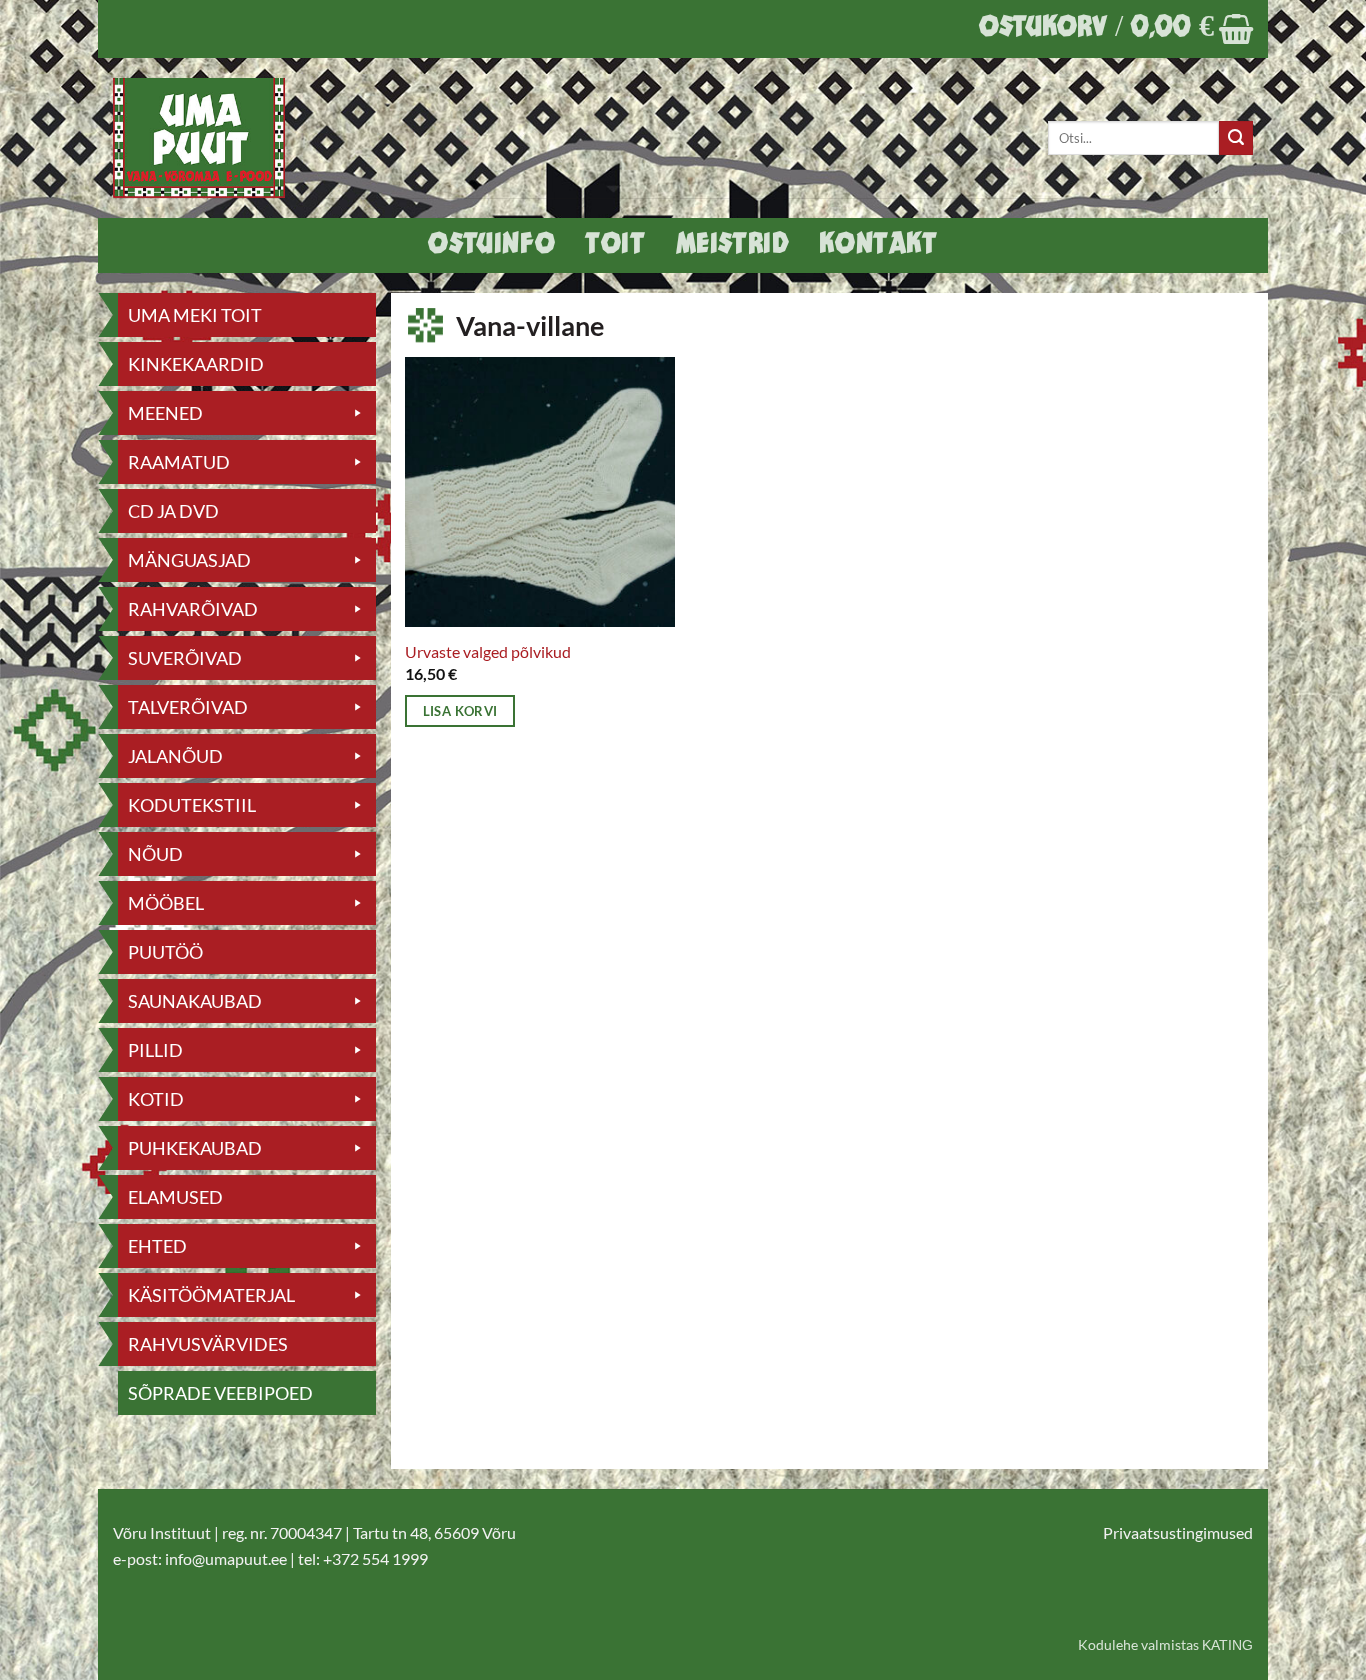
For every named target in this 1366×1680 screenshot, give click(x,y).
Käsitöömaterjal (211, 1295)
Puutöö (165, 952)
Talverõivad (188, 707)
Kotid (156, 1099)
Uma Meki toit (195, 315)
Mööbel (166, 903)
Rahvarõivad (193, 609)
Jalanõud (175, 756)
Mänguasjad (189, 560)
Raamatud (179, 462)
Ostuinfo (491, 245)
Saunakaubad (195, 1001)
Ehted (157, 1246)
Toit (615, 245)
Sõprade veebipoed (220, 1393)
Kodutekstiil (192, 805)
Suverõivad (185, 658)
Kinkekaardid (196, 364)
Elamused (175, 1197)
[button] (1116, 29)
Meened (165, 413)
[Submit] (1236, 138)
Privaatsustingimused (1178, 1532)
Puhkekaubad (195, 1148)
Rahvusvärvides (208, 1344)
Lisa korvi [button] (460, 711)
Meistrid (733, 245)
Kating (1227, 1645)
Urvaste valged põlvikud (488, 651)
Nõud (155, 854)
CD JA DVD (173, 511)
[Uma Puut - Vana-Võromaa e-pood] (210, 138)
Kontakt (878, 245)
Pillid (155, 1050)
